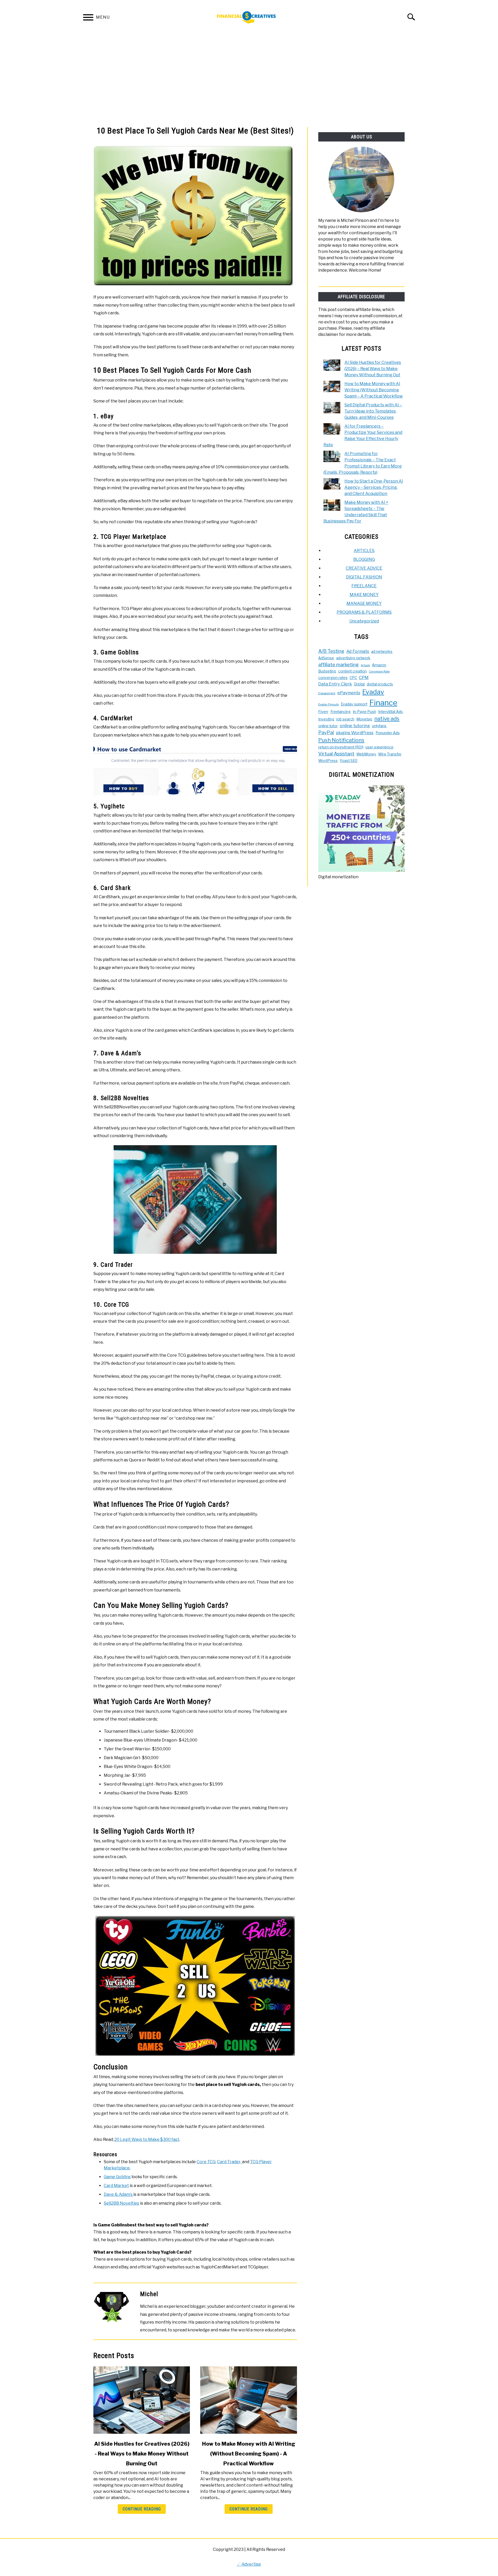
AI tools (365, 665)
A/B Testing (331, 651)
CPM (364, 677)
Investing (326, 719)
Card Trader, (230, 2162)
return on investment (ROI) (341, 747)
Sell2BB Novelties (122, 2203)
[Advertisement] (249, 80)
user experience (379, 747)
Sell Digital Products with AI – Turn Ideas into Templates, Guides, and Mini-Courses (373, 411)
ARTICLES (364, 551)
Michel (149, 2294)
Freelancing (341, 712)
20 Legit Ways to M (133, 2139)
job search (345, 719)
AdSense (326, 658)
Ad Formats (358, 651)
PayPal (326, 733)
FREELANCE (364, 586)
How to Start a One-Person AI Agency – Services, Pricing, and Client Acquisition (374, 487)
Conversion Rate (379, 672)
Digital (359, 684)
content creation (352, 671)
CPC (353, 678)
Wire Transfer (390, 754)
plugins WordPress (355, 733)
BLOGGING (364, 559)
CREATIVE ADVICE (364, 568)
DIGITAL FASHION (364, 577)
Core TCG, (206, 2162)
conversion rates (333, 678)
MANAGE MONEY (364, 603)
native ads (387, 719)
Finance (383, 703)
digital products (380, 684)
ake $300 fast (166, 2139)
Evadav (373, 692)
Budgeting (327, 671)
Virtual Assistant (336, 754)
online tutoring (355, 726)
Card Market (116, 2186)
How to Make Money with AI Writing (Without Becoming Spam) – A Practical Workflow (374, 390)
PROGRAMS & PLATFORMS (364, 612)
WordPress (328, 761)
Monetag (364, 719)
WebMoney (366, 754)
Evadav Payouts (328, 705)
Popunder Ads (388, 733)
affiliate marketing (338, 665)
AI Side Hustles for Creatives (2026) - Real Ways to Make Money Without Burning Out (142, 2454)
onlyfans (379, 726)
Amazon (379, 665)
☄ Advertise (249, 2564)
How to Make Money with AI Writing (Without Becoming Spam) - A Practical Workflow (249, 2454)
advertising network (353, 658)
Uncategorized (364, 621)
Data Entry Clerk (335, 684)
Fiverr (323, 712)
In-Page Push (364, 712)
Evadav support (354, 704)
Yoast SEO (349, 761)
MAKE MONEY (364, 595)
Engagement (327, 693)
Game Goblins (117, 2177)
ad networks (382, 652)
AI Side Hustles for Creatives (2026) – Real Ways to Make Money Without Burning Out (373, 369)
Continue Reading (142, 2509)
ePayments (349, 693)
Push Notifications (341, 740)
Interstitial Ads (390, 712)
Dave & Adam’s (119, 2194)
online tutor (328, 726)
